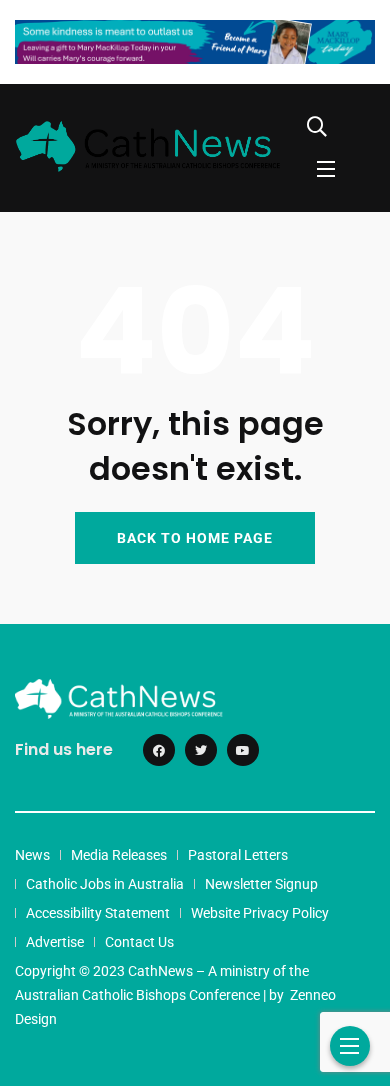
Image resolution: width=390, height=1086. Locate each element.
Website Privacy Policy (260, 913)
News (32, 855)
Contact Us (139, 942)
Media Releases (119, 855)
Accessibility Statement (98, 913)
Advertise (55, 942)
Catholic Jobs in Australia (105, 884)
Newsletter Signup (261, 884)
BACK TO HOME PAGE (195, 538)
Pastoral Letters (238, 855)
